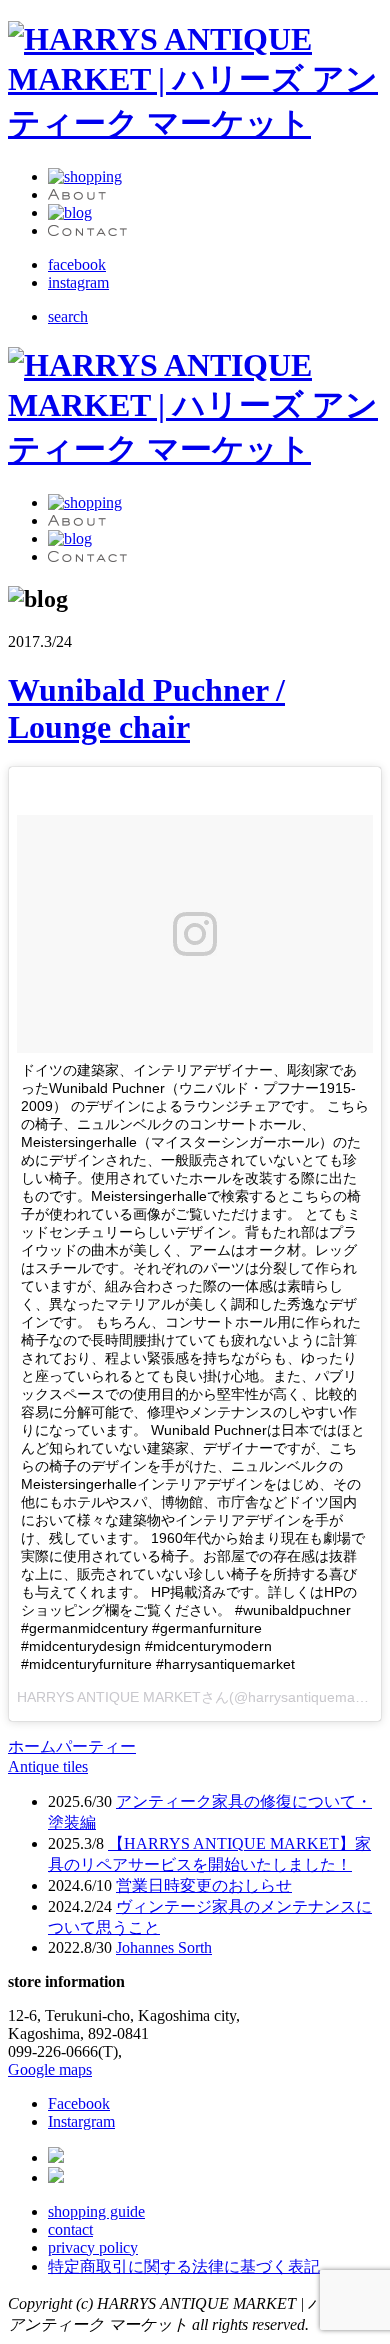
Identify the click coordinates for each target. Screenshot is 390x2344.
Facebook (79, 2103)
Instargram (81, 2121)
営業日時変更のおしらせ (204, 1885)
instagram (78, 282)
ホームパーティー (72, 1746)
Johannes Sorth (164, 1947)
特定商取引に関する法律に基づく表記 (184, 2266)
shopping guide (96, 2211)
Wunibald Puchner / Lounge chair (146, 708)
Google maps (50, 2069)
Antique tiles (48, 1766)
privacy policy (93, 2247)
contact (70, 2229)
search (68, 316)
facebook (77, 264)
